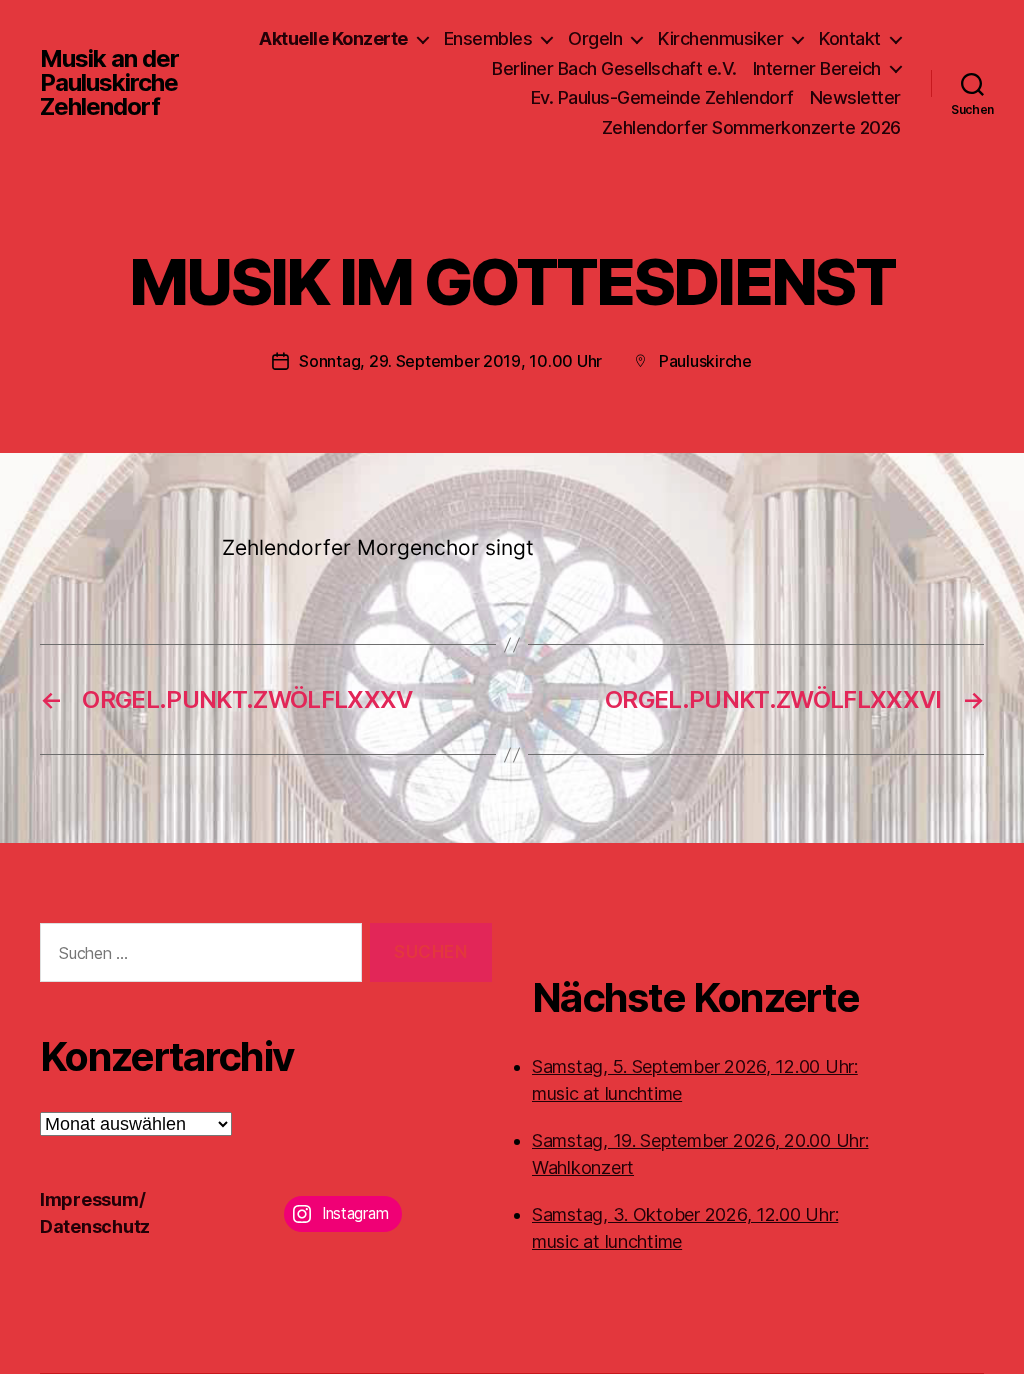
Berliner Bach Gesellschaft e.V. (614, 68)
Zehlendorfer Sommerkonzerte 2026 (751, 127)
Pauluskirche (705, 361)
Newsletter (855, 97)
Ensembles (488, 38)
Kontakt (850, 38)
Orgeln (595, 38)
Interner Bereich (817, 68)
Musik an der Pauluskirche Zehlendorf (109, 83)
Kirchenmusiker (720, 38)
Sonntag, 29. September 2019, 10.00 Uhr (450, 361)
